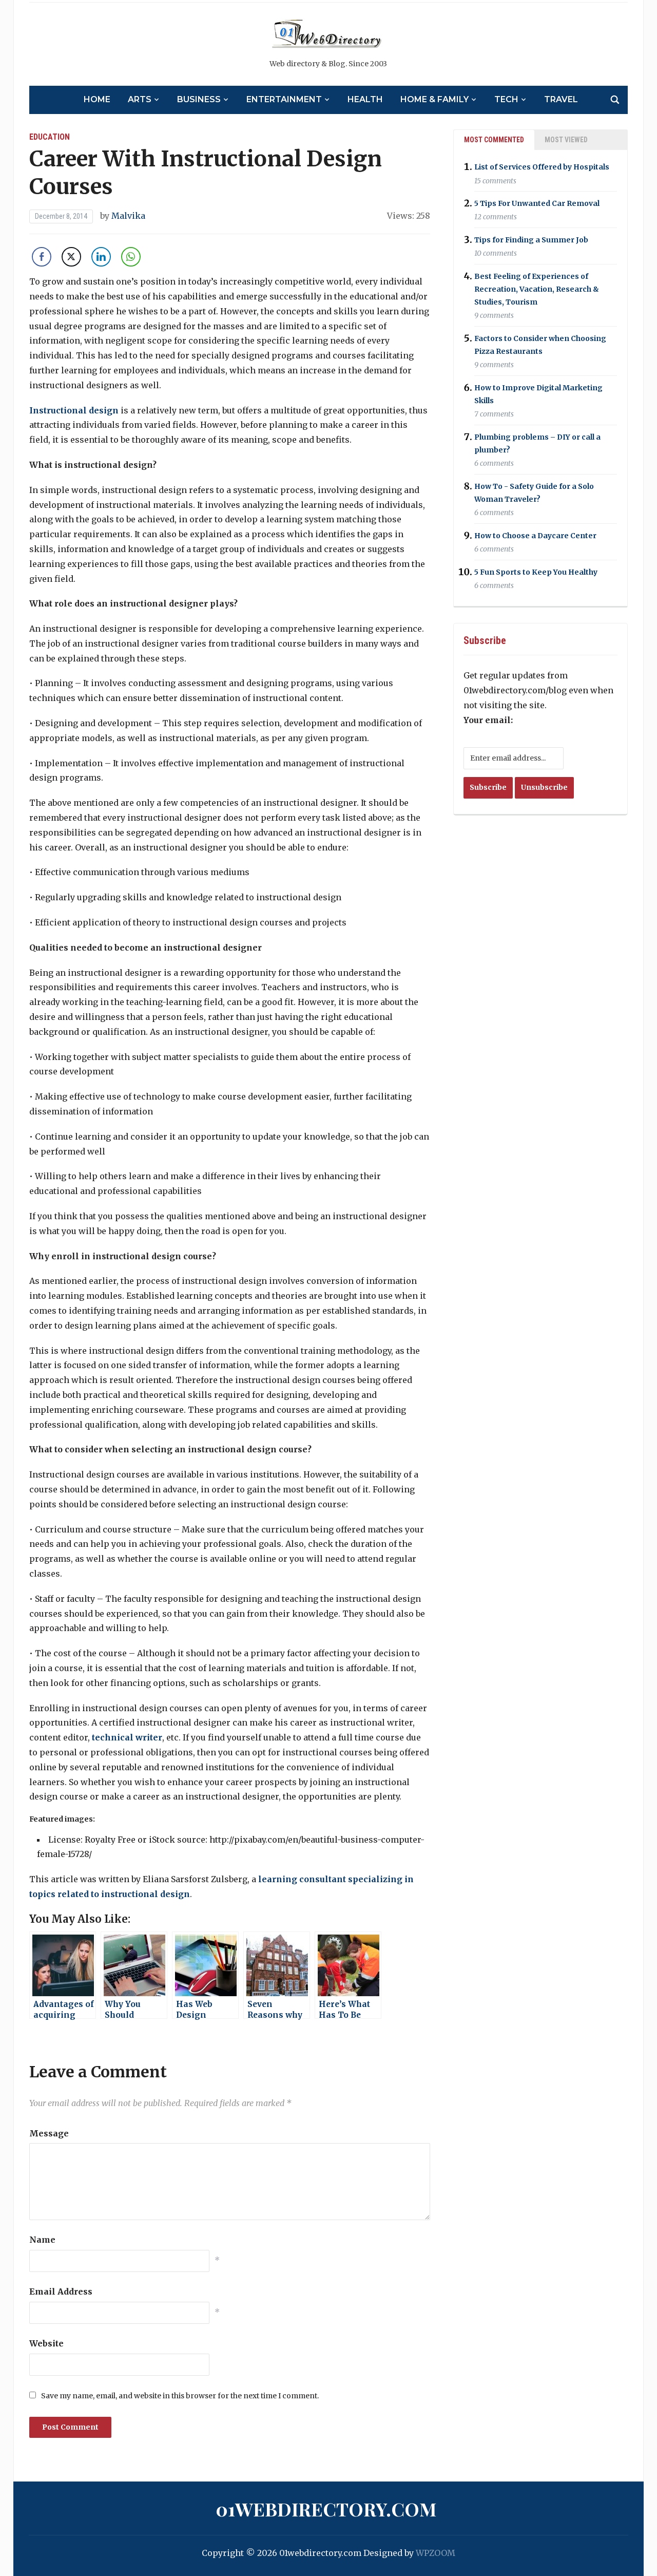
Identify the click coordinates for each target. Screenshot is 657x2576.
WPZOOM (436, 2553)
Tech (506, 99)
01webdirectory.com (326, 2509)
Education (50, 137)
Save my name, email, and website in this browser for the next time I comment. (180, 2396)
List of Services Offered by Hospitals (542, 167)
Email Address (61, 2291)
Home (97, 99)
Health (365, 99)
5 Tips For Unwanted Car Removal (537, 203)
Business (199, 99)
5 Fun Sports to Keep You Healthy (536, 572)
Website (46, 2343)
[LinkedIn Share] (101, 257)
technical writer (127, 1737)
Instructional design (74, 410)
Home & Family (434, 99)
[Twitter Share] (71, 257)
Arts (140, 99)
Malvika (128, 216)
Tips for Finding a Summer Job (531, 240)
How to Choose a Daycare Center (535, 536)
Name (42, 2240)
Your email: (488, 720)
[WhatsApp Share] (131, 257)
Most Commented (494, 140)
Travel (561, 99)
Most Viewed (566, 140)
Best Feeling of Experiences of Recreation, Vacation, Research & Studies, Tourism (537, 289)
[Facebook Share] (42, 257)
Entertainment (284, 99)
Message (49, 2133)
